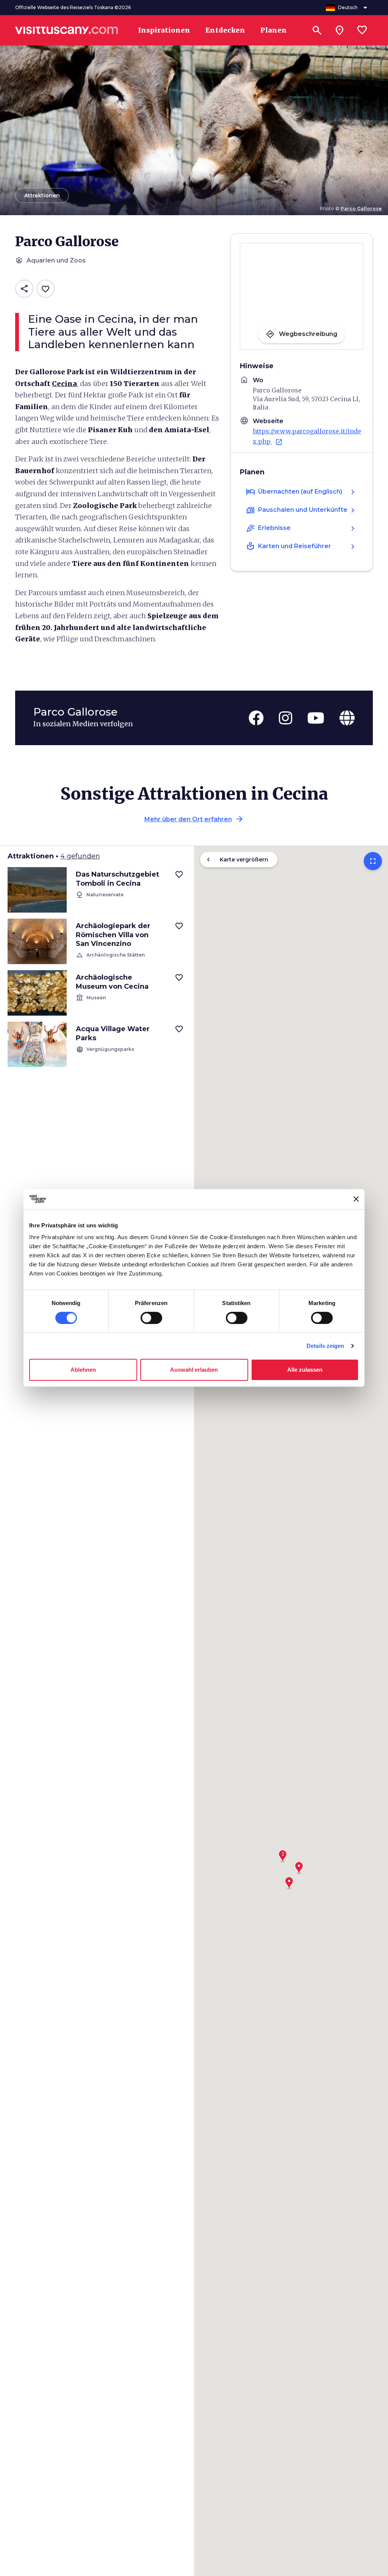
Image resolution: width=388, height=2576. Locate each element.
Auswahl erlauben (194, 1370)
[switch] (151, 1318)
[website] (347, 718)
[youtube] (316, 718)
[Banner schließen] (356, 1199)
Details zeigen (325, 1346)
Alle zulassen (305, 1370)
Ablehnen (83, 1370)
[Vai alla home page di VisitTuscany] (67, 30)
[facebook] (256, 718)
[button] (283, 1854)
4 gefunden (80, 856)
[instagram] (286, 718)
